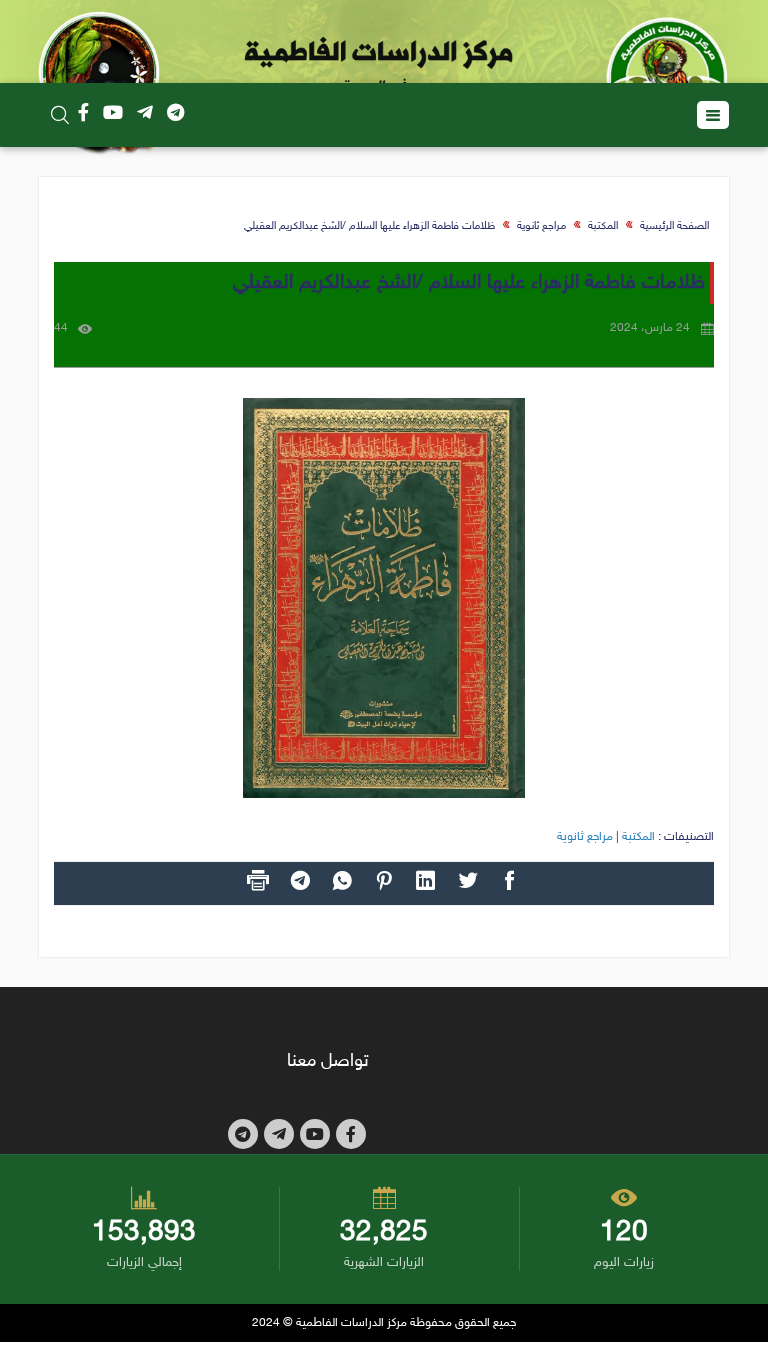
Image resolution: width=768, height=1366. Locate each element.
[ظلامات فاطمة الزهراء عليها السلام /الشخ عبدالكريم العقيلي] (384, 598)
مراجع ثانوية (541, 226)
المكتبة (603, 226)
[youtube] (113, 115)
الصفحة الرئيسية (674, 226)
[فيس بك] (83, 115)
